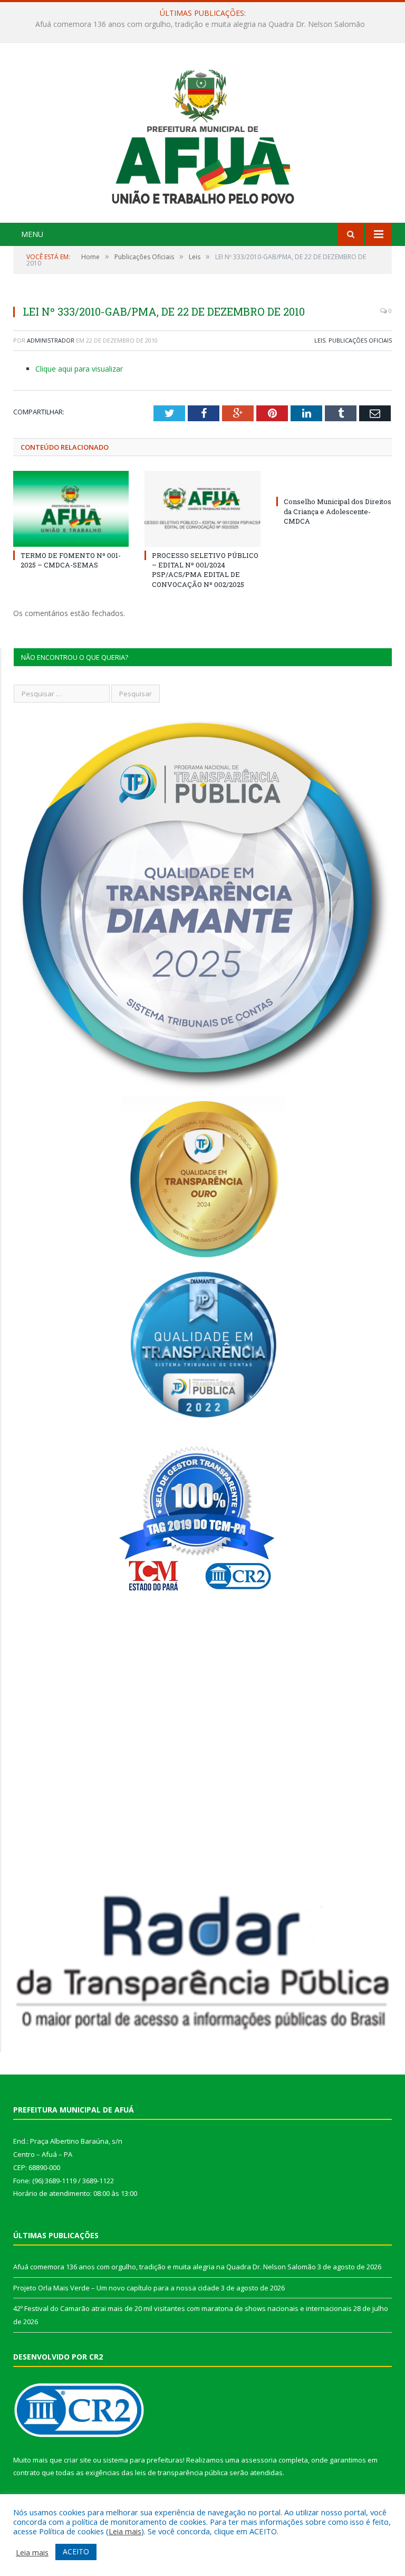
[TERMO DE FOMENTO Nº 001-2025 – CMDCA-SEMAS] (71, 509)
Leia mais (125, 2531)
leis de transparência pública (181, 2473)
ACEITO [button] (76, 2551)
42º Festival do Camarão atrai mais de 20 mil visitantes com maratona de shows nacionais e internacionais (182, 2308)
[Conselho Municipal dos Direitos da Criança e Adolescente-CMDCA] (334, 482)
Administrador (51, 340)
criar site (78, 2460)
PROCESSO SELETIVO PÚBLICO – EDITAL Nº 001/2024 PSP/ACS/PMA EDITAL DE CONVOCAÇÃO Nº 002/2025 (205, 570)
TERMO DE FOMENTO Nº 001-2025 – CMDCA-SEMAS (71, 560)
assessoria (259, 2460)
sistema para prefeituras (143, 2460)
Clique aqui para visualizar (79, 369)
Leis (320, 340)
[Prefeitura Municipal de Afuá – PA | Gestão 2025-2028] (203, 134)
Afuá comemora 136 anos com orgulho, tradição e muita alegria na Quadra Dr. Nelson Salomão (165, 2267)
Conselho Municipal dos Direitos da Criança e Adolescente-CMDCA (337, 511)
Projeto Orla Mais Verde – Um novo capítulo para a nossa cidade (200, 24)
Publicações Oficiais (360, 340)
